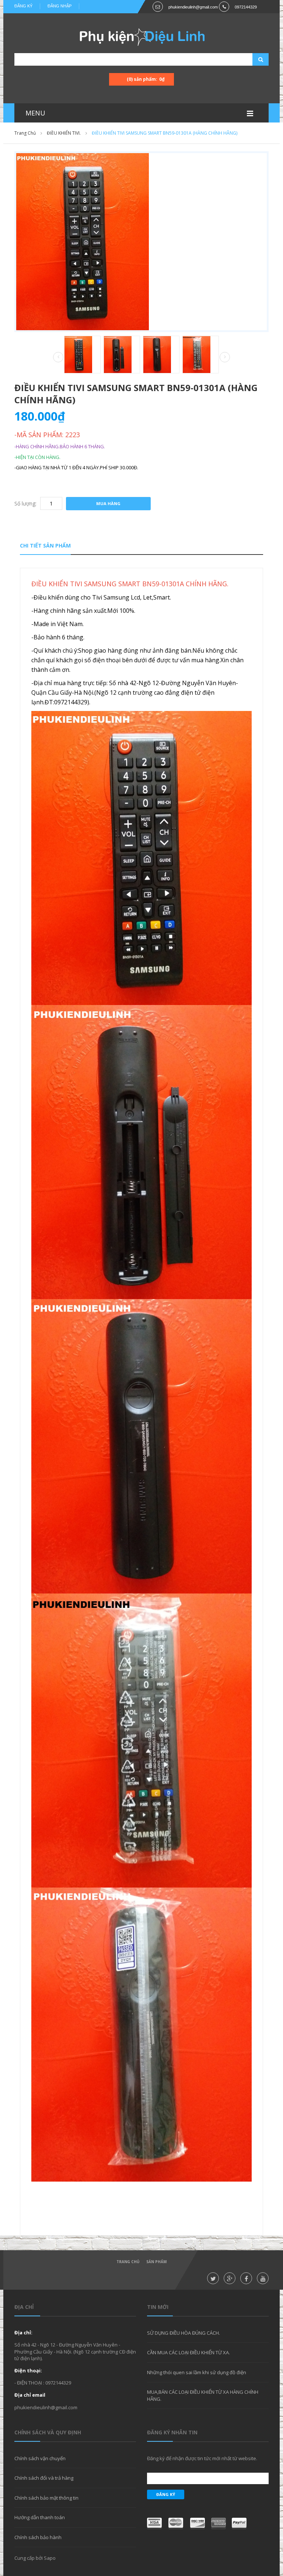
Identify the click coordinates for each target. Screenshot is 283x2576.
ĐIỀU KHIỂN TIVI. (64, 133)
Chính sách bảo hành (38, 2537)
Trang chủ (25, 133)
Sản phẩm (156, 2262)
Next (225, 357)
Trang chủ (128, 2262)
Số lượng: (25, 503)
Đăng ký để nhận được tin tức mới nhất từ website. (202, 2458)
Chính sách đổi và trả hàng (44, 2478)
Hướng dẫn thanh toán (40, 2517)
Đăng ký (23, 6)
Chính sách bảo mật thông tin (46, 2498)
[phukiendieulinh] (142, 37)
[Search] (251, 59)
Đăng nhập (60, 6)
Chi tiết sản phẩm (45, 545)
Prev (58, 358)
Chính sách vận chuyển (40, 2458)
